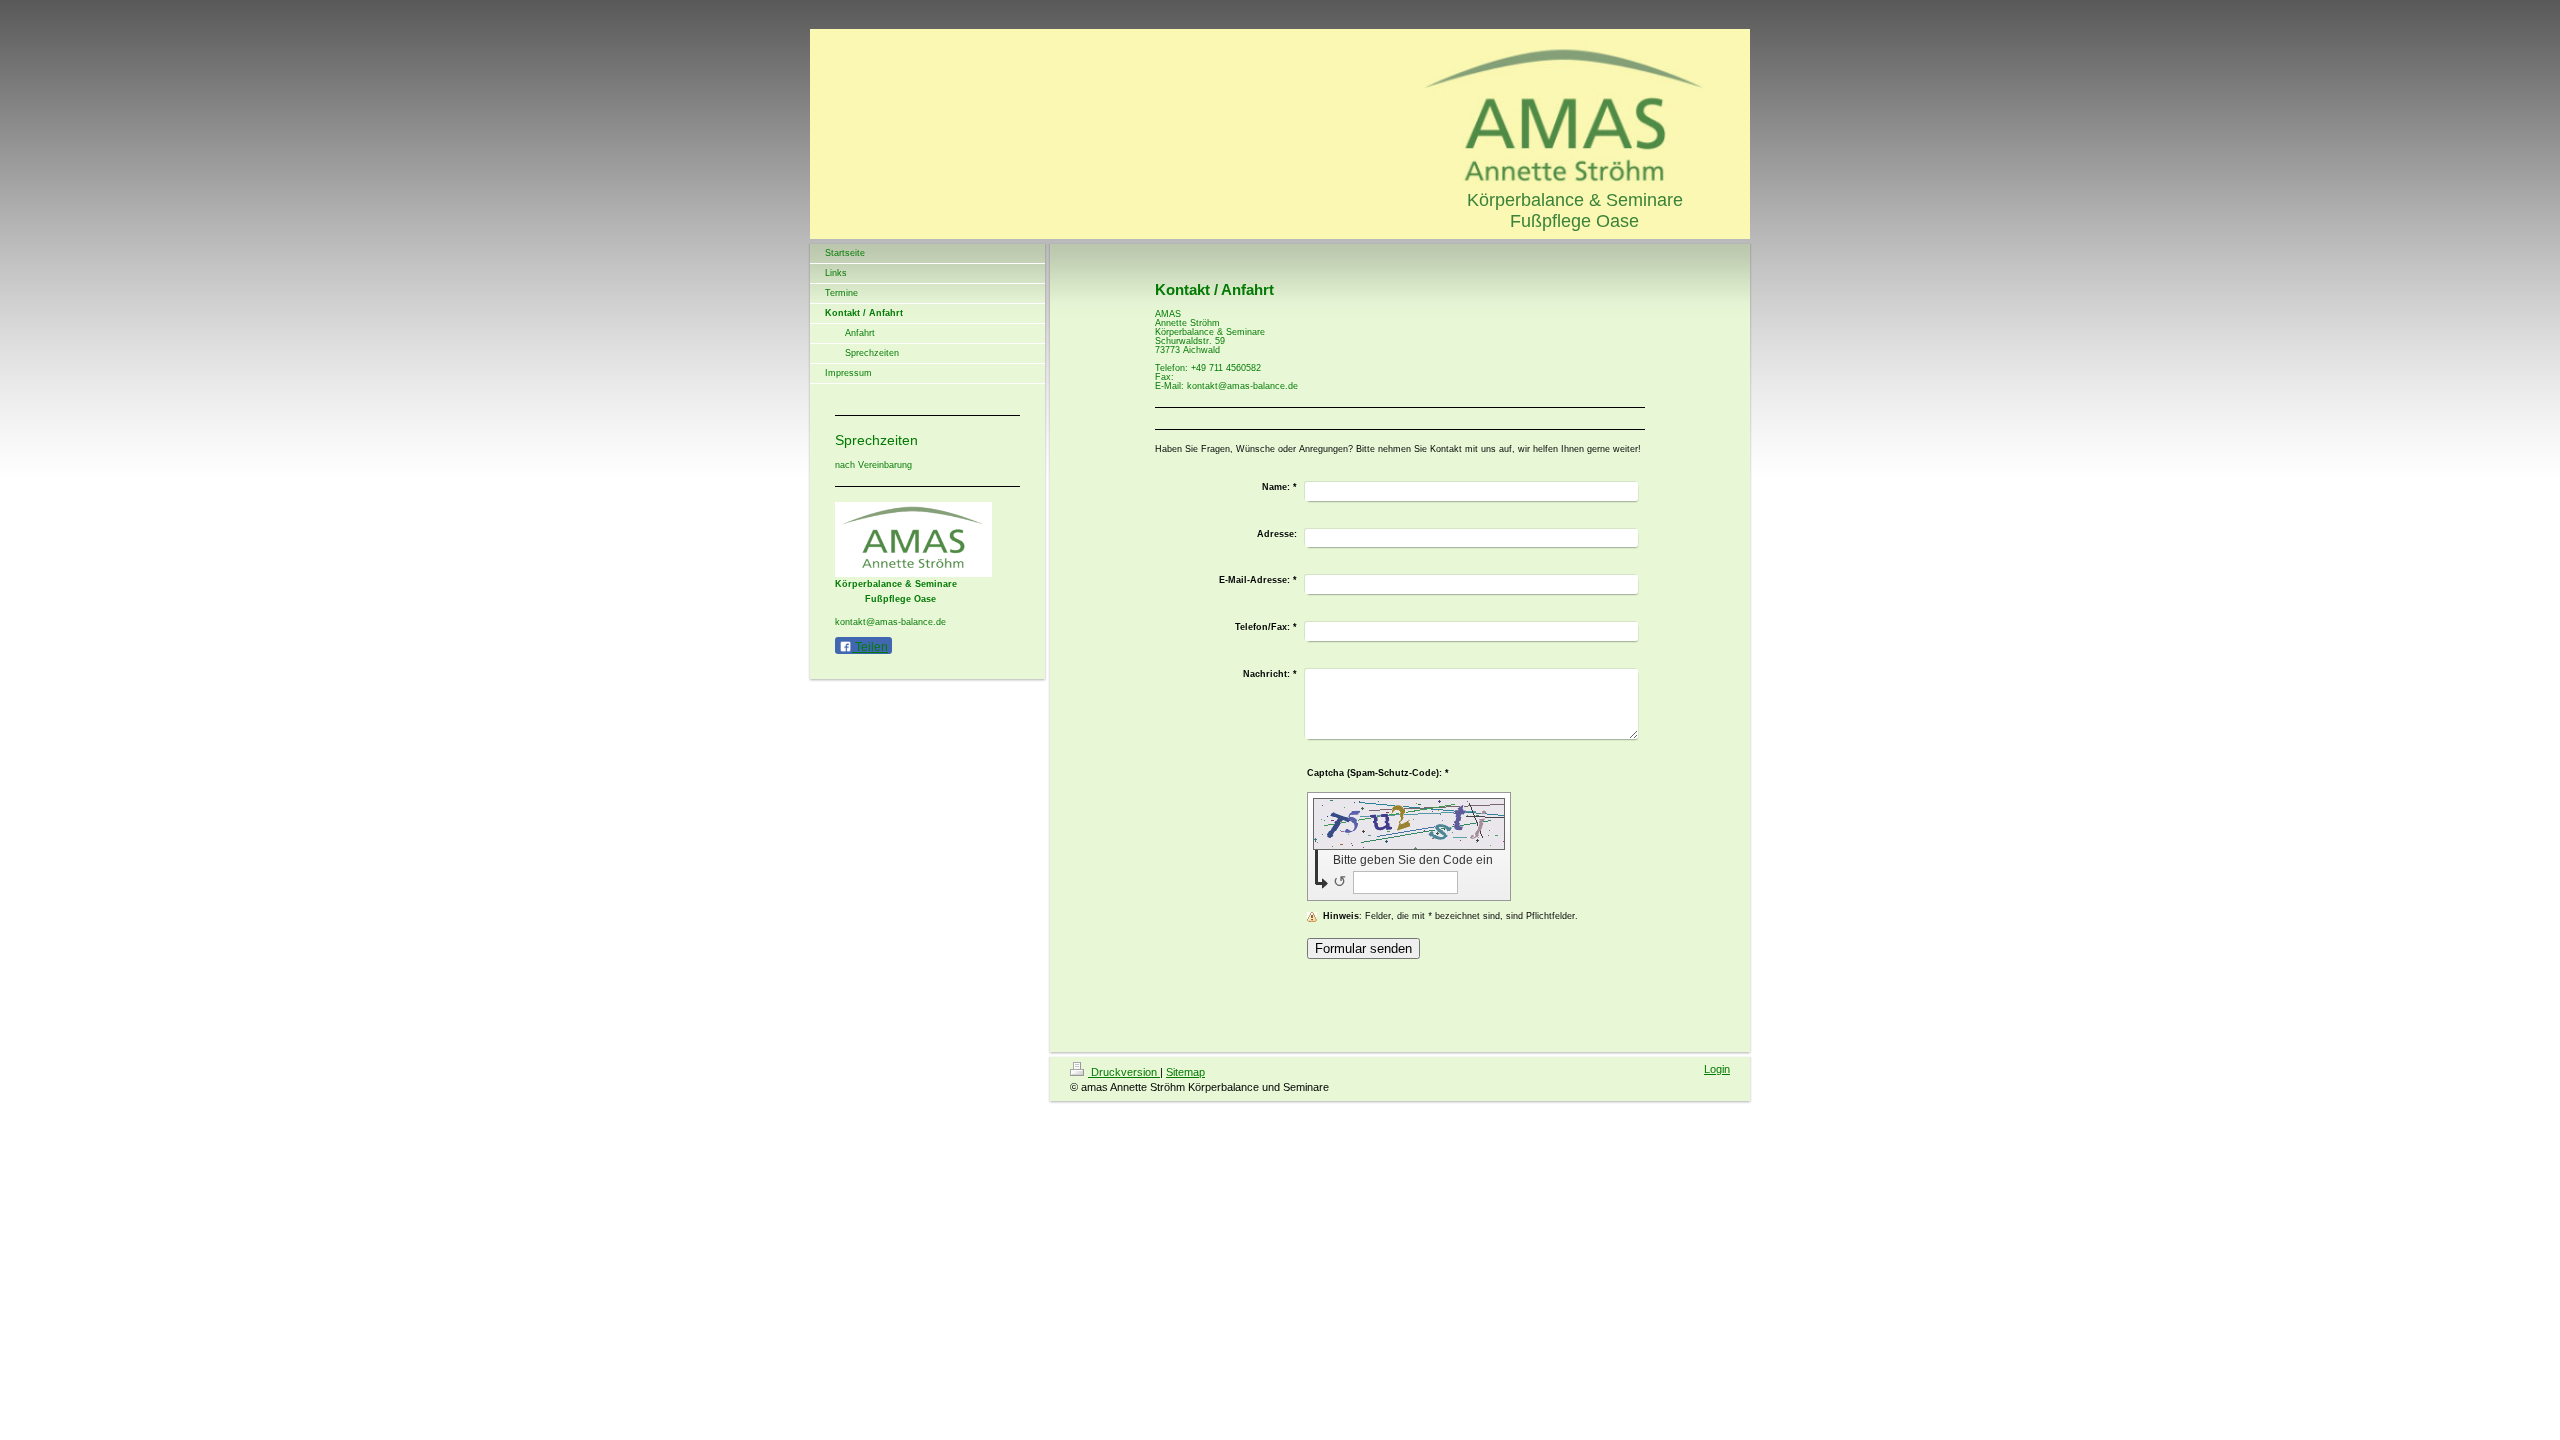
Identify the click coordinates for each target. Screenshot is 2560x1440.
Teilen (870, 647)
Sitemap (1185, 1072)
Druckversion (1124, 1072)
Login (1717, 1069)
